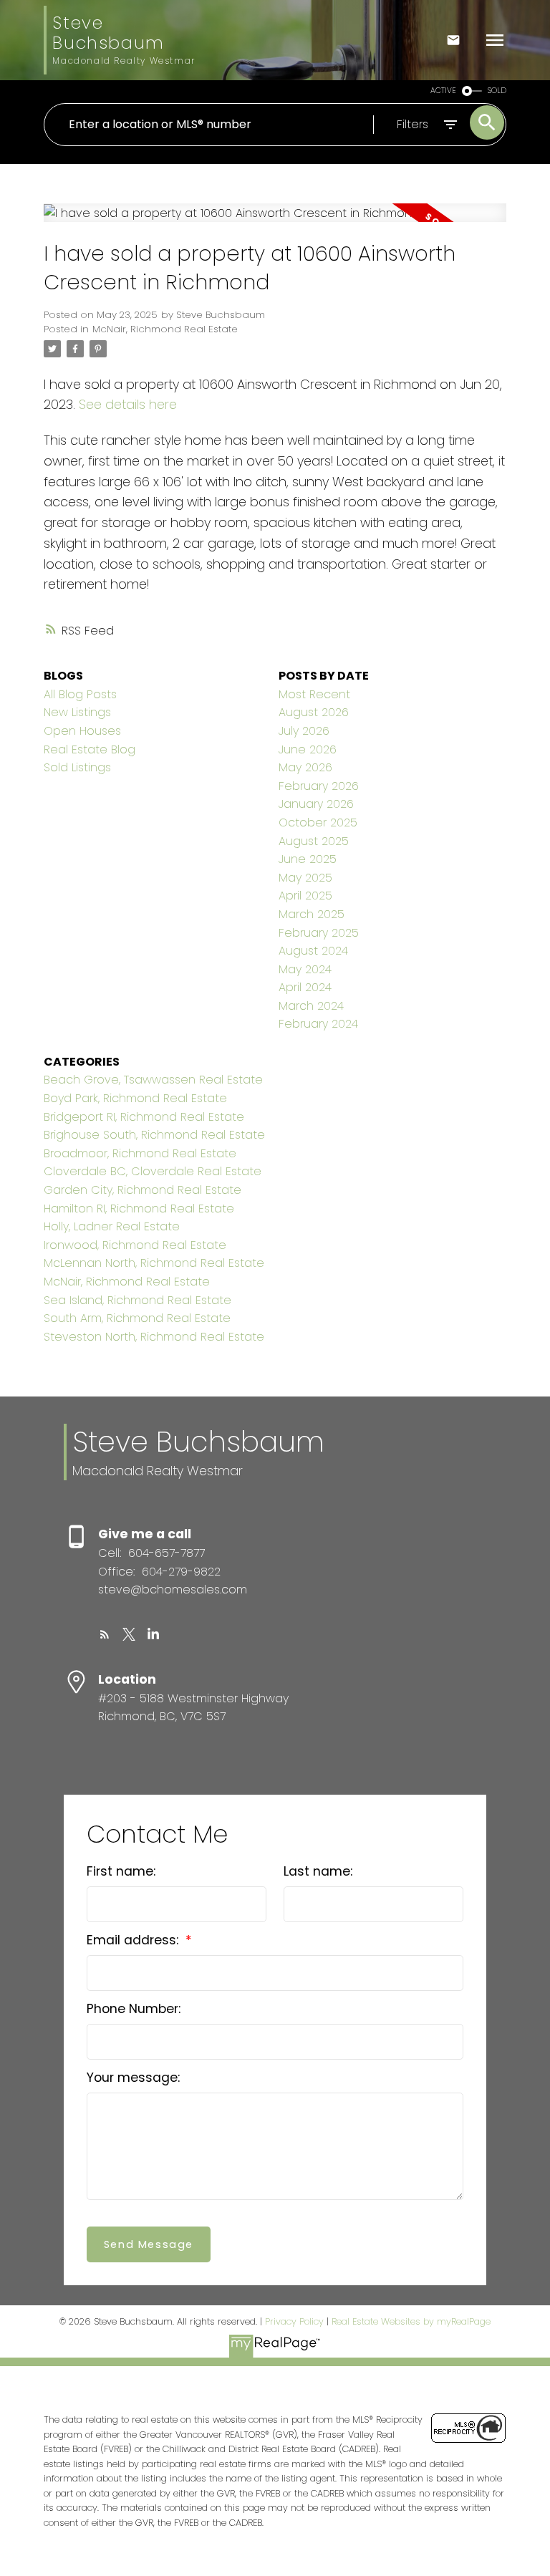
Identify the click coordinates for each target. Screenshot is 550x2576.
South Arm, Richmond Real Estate (137, 1318)
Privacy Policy (294, 2321)
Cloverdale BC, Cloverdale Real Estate (153, 1171)
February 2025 (319, 933)
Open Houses (82, 731)
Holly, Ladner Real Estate (112, 1226)
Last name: (318, 1871)
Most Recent (314, 694)
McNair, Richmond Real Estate (165, 329)
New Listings (77, 712)
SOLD (497, 91)
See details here (128, 404)
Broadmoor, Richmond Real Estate (140, 1153)
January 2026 (316, 804)
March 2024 (311, 1006)
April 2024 (305, 987)
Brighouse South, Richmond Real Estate (154, 1135)
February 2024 (318, 1024)
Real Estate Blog (90, 749)
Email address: (134, 1940)
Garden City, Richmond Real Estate (143, 1190)
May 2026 (305, 767)
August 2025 (314, 841)
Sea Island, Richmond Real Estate (137, 1300)
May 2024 (305, 969)
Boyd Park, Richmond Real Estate (135, 1098)
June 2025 (308, 859)
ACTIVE (443, 91)
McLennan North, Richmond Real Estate (154, 1263)
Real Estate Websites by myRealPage (411, 2321)
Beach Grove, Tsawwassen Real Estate (153, 1080)
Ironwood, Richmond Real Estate (135, 1245)
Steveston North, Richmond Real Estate (154, 1337)
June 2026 (308, 749)
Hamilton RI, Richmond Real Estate (139, 1209)
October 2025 (318, 823)
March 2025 (312, 914)
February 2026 (319, 786)
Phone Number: (134, 2009)
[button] (105, 1634)
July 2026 (304, 731)
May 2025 (305, 878)
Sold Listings (77, 767)
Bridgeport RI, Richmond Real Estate (144, 1117)
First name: (121, 1871)
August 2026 (314, 712)
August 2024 (313, 951)
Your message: (133, 2078)
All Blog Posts (80, 694)
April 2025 (305, 896)
